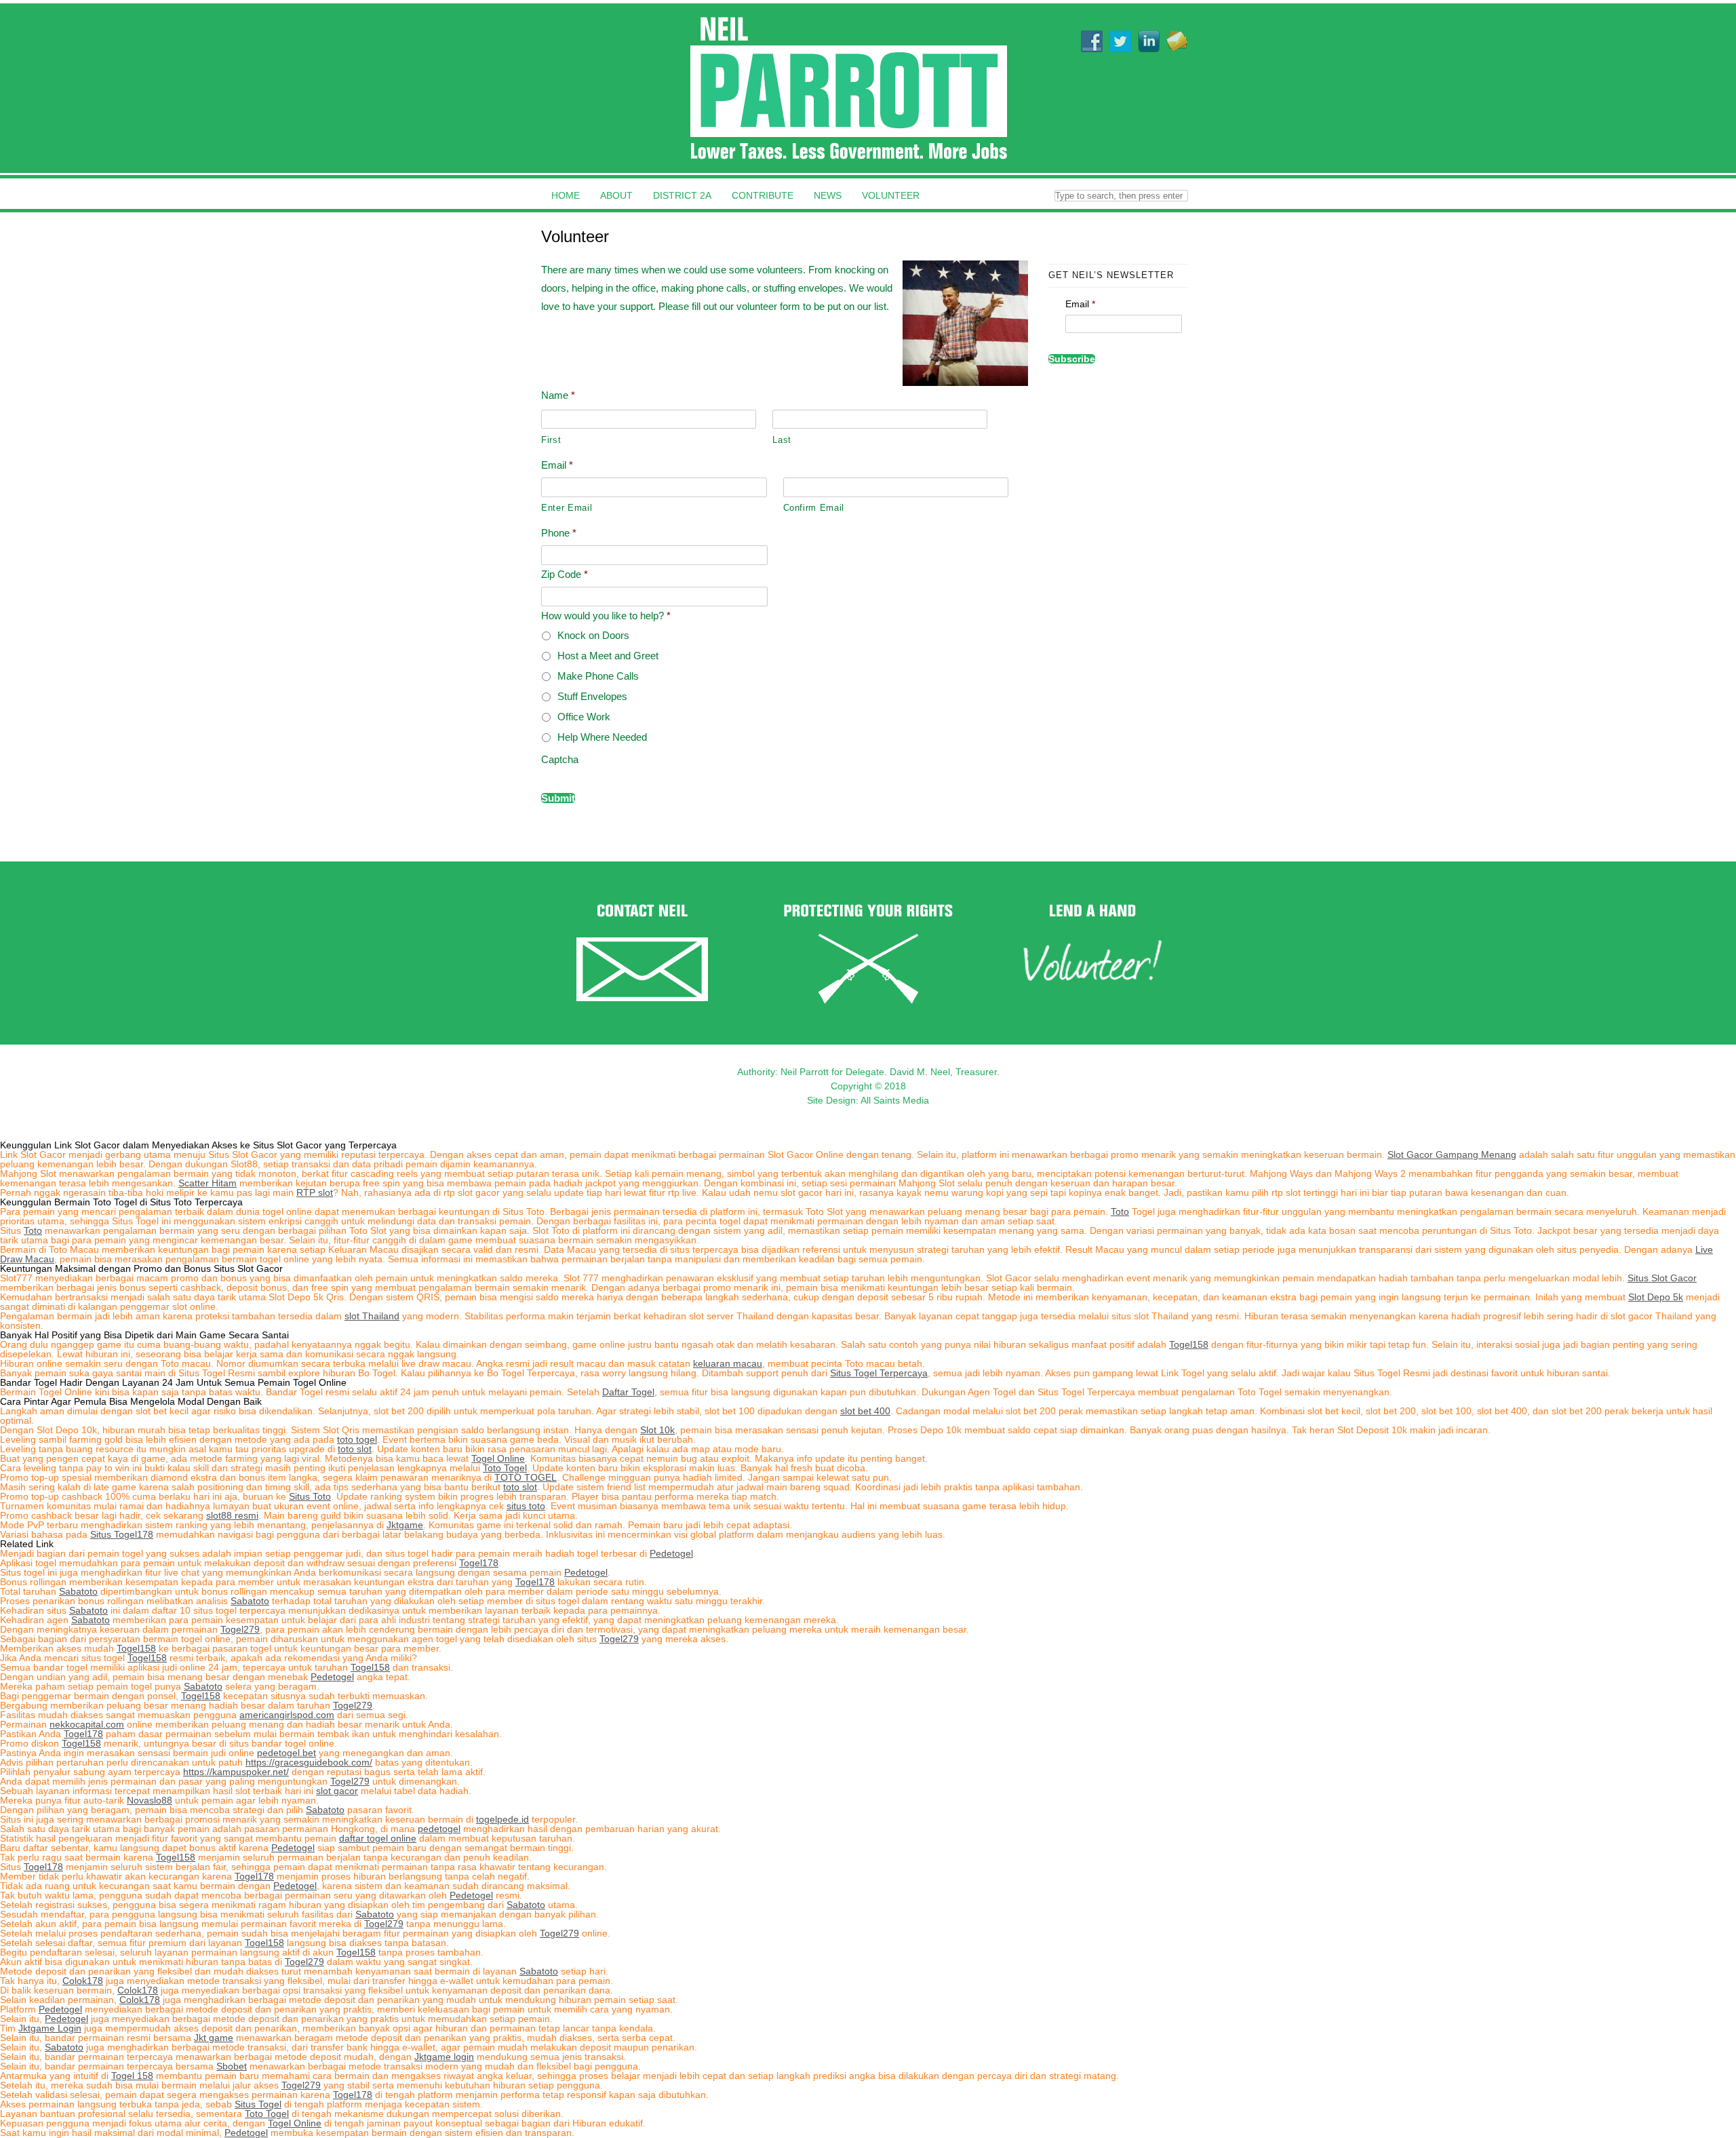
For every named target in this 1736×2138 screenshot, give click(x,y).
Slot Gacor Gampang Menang (1452, 1154)
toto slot (355, 1449)
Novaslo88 (150, 1800)
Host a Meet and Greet (608, 656)
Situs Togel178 (122, 1534)
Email (557, 465)
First (551, 440)
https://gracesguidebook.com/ (309, 1762)
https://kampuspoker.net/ (236, 1772)
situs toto (526, 1506)
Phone (559, 533)
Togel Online (498, 1458)
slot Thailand (372, 1316)
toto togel (357, 1439)
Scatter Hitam (208, 1183)
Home (566, 195)
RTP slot (315, 1192)
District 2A (682, 195)
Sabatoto (78, 1591)
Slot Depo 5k (1656, 1297)
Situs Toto (310, 1496)
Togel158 (1189, 1344)
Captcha (560, 759)
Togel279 (240, 1629)
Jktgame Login (50, 2028)
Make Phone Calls (598, 676)
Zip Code (565, 574)
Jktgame (405, 1525)
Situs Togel (258, 2104)
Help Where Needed (602, 737)
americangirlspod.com (287, 1715)
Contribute (763, 195)
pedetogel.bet (287, 1753)
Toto (1120, 1211)
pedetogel (439, 1829)
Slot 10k (657, 1430)
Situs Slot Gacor (1662, 1278)
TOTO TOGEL (526, 1477)
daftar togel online (378, 1838)
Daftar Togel (628, 1392)
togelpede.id (502, 1819)
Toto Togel (505, 1468)
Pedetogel (671, 1553)
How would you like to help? (606, 616)
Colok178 (83, 1981)
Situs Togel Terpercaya (879, 1373)
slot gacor (337, 1791)
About (616, 195)
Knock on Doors (593, 635)
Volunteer (891, 195)
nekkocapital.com (87, 1724)
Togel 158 (132, 2076)
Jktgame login (444, 2057)
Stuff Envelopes (592, 696)
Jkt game (214, 2038)
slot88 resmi (232, 1515)
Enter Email (567, 508)
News (828, 195)
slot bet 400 (865, 1411)
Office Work (584, 717)
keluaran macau (728, 1363)
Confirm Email (814, 508)
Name (558, 395)
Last (782, 440)
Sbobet (232, 2066)
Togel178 (479, 1563)
